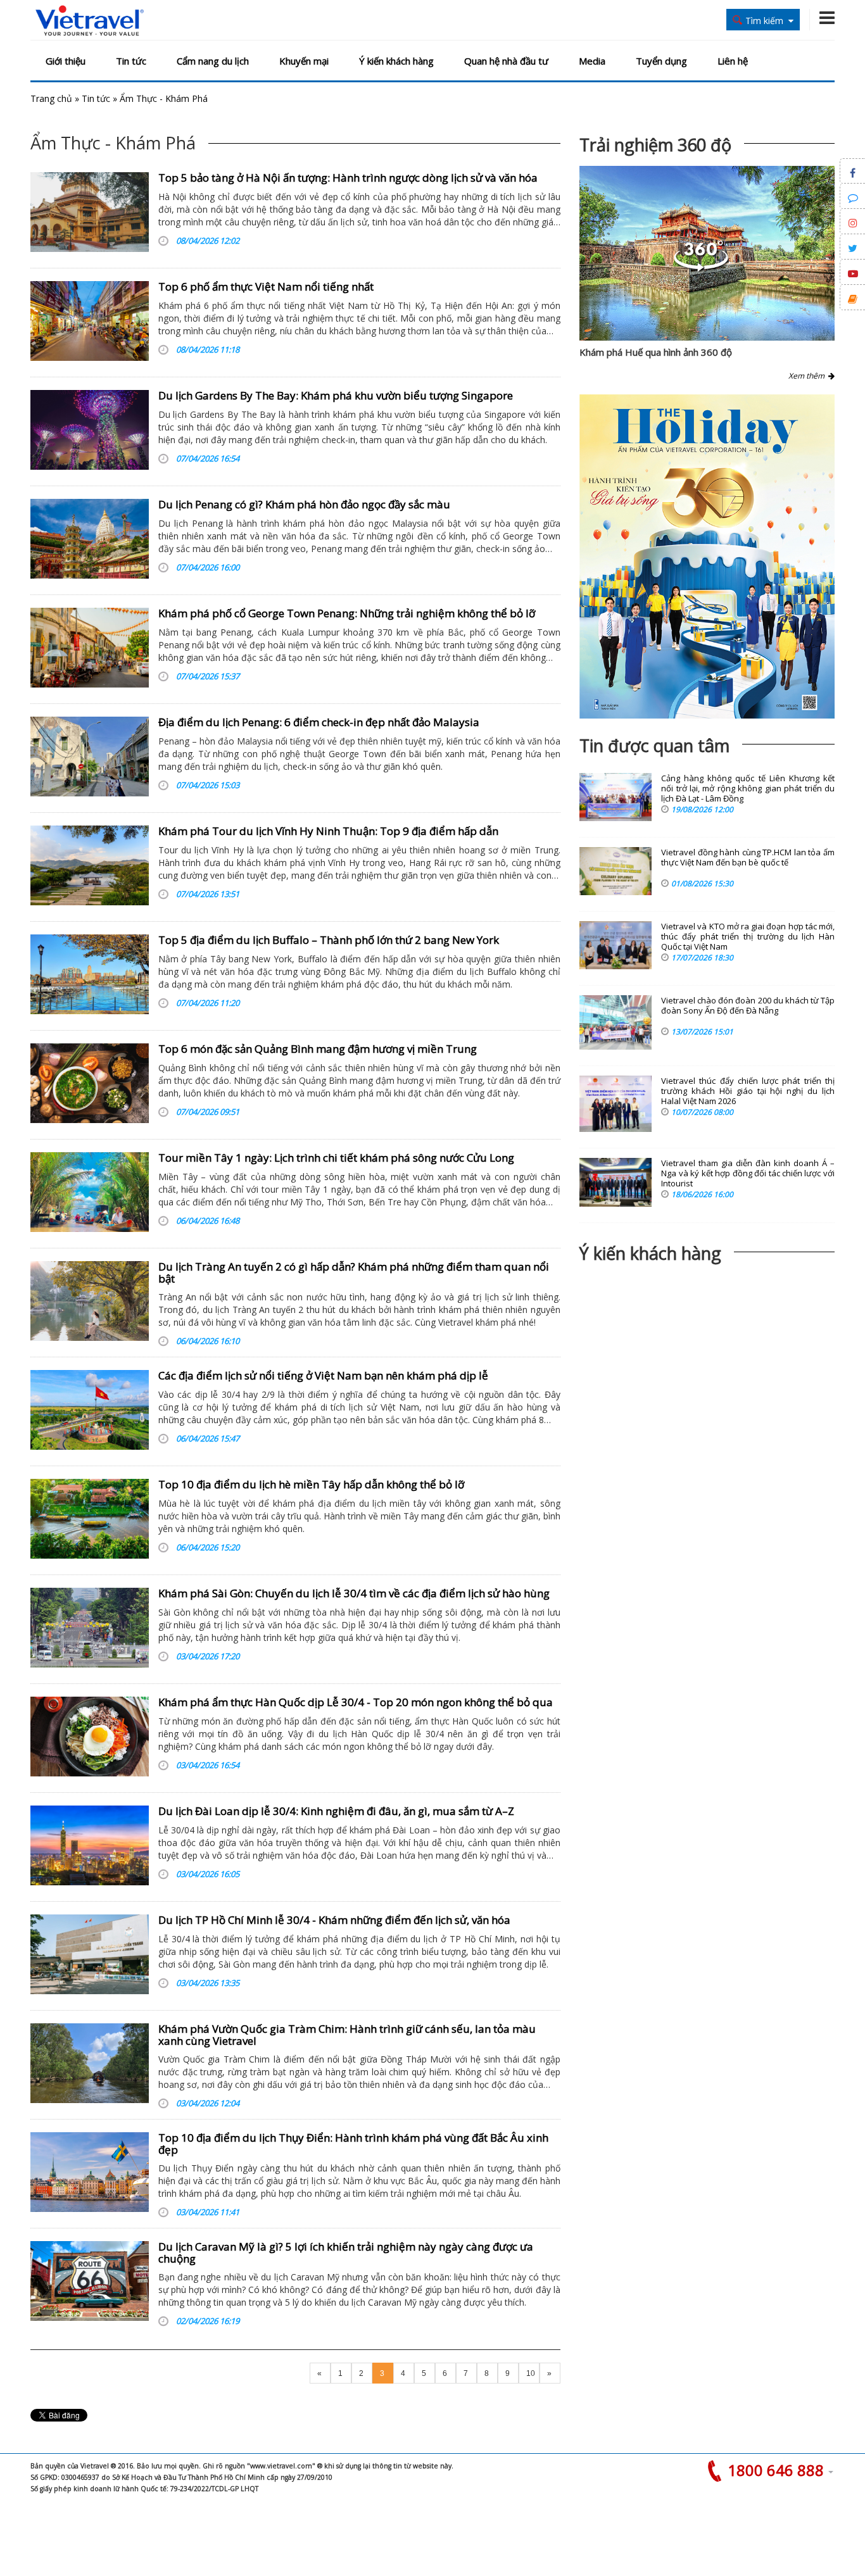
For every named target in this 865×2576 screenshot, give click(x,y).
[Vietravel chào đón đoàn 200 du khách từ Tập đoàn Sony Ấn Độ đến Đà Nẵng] (616, 1022)
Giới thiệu (66, 61)
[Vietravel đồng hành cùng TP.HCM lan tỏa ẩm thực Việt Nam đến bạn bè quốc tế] (616, 871)
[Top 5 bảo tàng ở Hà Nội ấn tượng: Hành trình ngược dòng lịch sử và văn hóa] (90, 212)
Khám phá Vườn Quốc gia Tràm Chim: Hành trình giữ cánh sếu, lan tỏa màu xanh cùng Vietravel (347, 2035)
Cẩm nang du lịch (213, 61)
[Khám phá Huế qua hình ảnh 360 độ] (701, 268)
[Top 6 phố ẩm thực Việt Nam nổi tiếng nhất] (90, 321)
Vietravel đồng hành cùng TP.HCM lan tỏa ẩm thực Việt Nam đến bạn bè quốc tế (748, 858)
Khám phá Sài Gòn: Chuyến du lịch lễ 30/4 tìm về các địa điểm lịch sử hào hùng (354, 1593)
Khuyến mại (304, 61)
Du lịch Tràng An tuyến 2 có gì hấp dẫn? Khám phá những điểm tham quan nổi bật (354, 1272)
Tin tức (131, 61)
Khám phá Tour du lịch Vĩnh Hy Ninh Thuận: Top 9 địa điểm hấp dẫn (328, 831)
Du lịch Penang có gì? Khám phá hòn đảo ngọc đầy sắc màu (304, 504)
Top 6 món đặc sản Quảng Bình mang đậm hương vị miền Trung (318, 1049)
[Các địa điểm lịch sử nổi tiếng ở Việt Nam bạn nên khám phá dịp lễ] (90, 1410)
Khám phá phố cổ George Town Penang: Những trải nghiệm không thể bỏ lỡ (347, 613)
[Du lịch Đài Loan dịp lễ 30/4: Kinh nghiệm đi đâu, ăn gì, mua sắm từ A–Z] (90, 1845)
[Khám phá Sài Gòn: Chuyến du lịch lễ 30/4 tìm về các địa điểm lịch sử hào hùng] (90, 1628)
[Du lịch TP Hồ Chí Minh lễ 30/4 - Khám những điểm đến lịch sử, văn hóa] (90, 1954)
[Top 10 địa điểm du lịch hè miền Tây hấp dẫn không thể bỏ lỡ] (90, 1519)
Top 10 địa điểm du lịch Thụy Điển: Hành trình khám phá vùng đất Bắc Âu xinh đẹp (353, 2144)
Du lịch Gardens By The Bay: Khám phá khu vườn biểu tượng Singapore (336, 395)
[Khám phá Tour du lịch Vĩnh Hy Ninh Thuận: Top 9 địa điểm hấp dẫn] (90, 865)
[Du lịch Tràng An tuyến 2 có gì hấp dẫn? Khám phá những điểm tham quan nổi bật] (90, 1301)
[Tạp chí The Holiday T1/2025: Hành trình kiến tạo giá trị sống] (707, 556)
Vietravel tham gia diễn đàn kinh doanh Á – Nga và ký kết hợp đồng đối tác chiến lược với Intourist (748, 1173)
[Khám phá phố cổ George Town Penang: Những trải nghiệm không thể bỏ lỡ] (90, 648)
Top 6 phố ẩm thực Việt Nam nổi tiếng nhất (266, 286)
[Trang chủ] (90, 21)
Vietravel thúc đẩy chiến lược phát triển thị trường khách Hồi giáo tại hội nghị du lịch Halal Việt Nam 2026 (748, 1091)
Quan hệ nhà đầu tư (506, 61)
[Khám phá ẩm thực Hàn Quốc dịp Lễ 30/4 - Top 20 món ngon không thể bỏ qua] (90, 1737)
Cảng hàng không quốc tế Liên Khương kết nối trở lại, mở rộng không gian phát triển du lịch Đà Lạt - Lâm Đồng (748, 789)
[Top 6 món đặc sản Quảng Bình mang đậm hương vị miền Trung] (90, 1083)
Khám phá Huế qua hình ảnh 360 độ (656, 352)
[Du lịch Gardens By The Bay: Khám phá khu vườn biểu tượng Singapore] (90, 430)
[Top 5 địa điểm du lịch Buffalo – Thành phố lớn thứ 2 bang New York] (90, 974)
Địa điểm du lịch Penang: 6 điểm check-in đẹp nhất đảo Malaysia (319, 722)
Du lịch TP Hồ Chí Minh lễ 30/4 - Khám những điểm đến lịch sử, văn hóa (334, 1920)
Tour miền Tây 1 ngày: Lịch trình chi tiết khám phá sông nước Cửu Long (336, 1158)
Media (592, 61)
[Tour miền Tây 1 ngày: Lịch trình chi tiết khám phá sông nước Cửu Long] (90, 1192)
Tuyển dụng (661, 61)
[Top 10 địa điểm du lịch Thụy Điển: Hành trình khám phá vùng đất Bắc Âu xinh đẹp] (90, 2172)
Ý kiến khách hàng (396, 61)
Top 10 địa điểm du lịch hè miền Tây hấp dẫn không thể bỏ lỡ (311, 1484)
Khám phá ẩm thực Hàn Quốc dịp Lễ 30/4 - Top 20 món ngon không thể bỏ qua (356, 1702)
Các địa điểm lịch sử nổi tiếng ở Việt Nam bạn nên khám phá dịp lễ (323, 1375)
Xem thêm (808, 376)
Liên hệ (733, 61)
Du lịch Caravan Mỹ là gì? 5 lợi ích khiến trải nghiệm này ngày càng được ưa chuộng (346, 2252)
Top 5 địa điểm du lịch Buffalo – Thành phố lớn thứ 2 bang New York (329, 940)
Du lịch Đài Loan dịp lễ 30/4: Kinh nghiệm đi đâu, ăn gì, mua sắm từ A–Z (336, 1811)
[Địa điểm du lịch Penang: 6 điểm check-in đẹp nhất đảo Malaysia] (90, 757)
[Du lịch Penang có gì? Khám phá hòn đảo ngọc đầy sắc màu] (90, 539)
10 (531, 2373)
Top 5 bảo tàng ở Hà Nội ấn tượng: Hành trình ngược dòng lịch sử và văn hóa (348, 178)
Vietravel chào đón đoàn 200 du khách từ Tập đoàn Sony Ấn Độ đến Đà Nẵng (748, 1006)
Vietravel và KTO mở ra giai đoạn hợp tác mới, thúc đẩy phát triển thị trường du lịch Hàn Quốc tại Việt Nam (748, 937)
